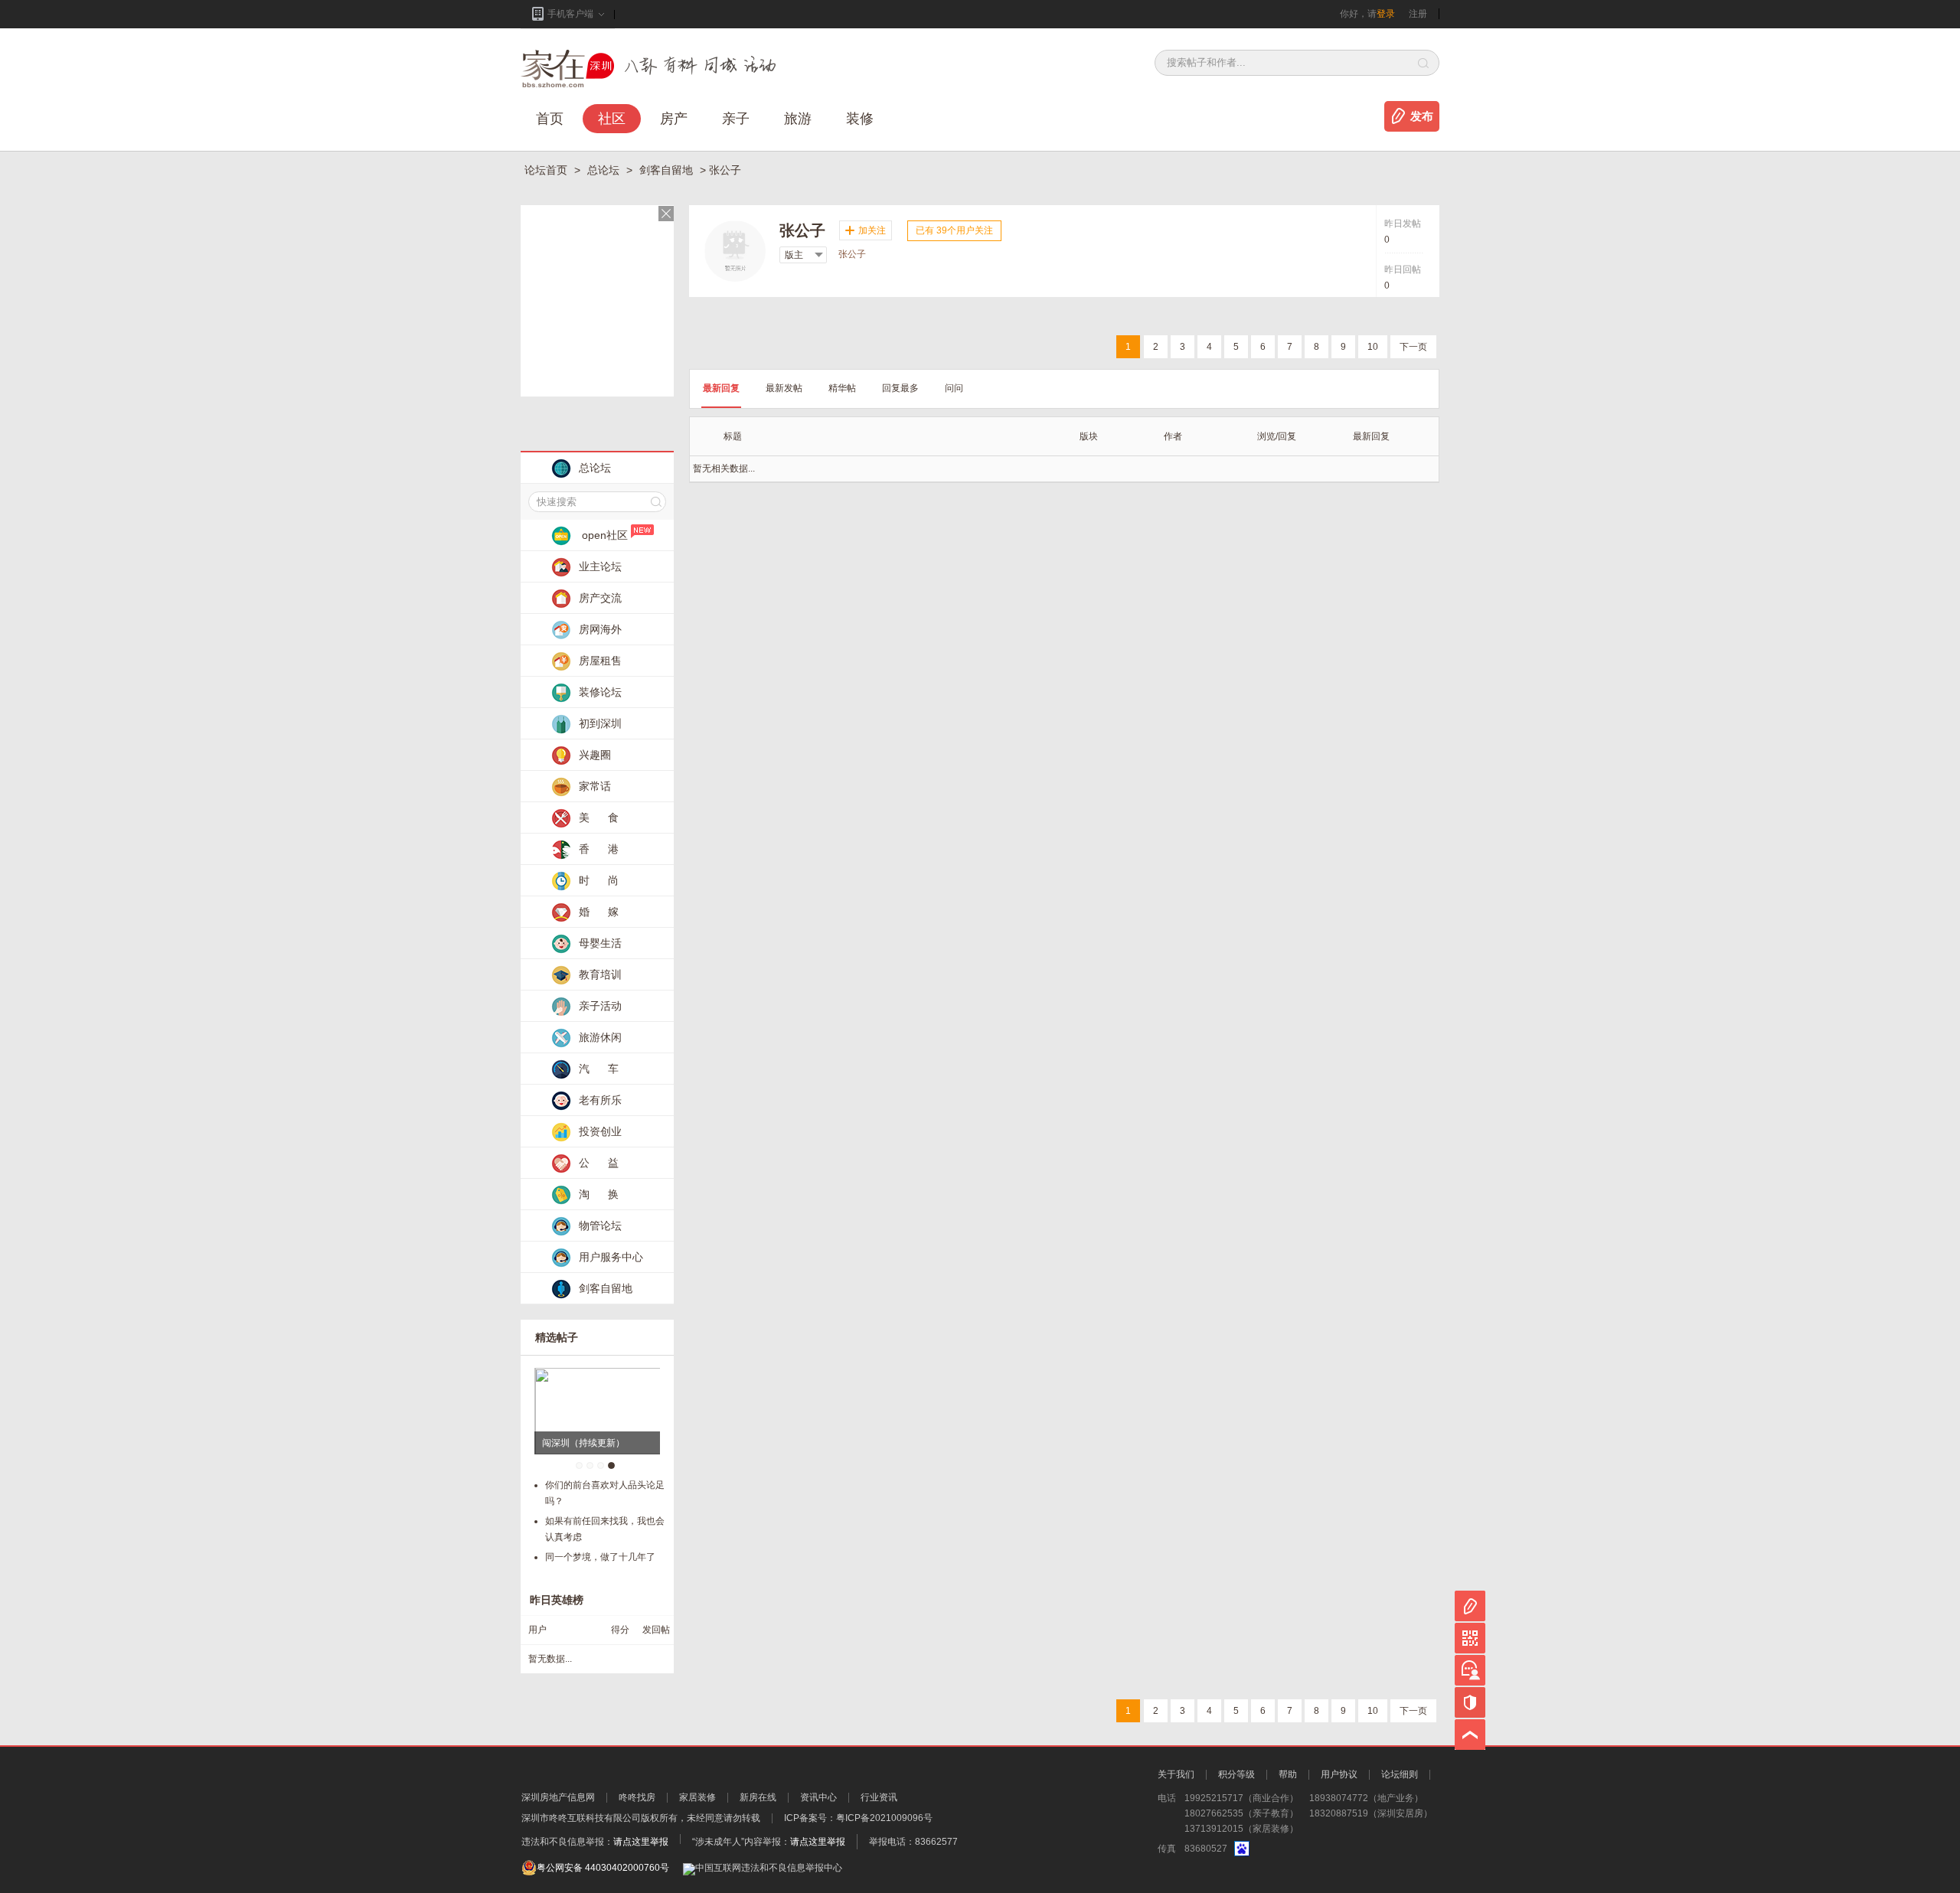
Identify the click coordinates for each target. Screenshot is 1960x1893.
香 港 (599, 849)
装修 (860, 119)
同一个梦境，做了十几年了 (600, 1557)
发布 (1422, 116)
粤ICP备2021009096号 (884, 1818)
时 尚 (599, 880)
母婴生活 (600, 943)
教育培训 (600, 974)
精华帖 (842, 388)
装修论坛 (600, 692)
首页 (550, 119)
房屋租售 (600, 661)
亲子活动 (600, 1006)
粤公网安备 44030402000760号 (603, 1868)
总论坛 (605, 170)
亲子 (736, 119)
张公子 (852, 254)
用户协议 (1339, 1774)
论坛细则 (1400, 1774)
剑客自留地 (668, 170)
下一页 (1413, 347)
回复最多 (900, 388)
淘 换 (599, 1194)
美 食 (599, 818)
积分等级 (1236, 1774)
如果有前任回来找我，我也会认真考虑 (605, 1529)
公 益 (599, 1163)
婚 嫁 (599, 912)
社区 (612, 119)
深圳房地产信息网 (558, 1797)
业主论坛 (600, 566)
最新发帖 (784, 388)
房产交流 (600, 598)
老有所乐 (600, 1100)
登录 (1386, 14)
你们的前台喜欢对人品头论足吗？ (605, 1493)
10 (1373, 347)
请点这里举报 (641, 1842)
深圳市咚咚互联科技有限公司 (581, 1818)
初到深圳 (600, 723)
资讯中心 (818, 1797)
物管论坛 (600, 1226)
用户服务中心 (611, 1257)
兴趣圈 (595, 755)
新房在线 (758, 1797)
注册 (1418, 14)
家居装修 (697, 1797)
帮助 (1288, 1774)
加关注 (872, 230)
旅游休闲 (600, 1037)
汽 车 (599, 1069)
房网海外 (600, 629)
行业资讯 (879, 1797)
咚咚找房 (637, 1797)
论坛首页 (547, 170)
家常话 (595, 786)
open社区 (605, 535)
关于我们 (1176, 1774)
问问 (954, 388)
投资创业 (600, 1131)
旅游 (798, 119)
